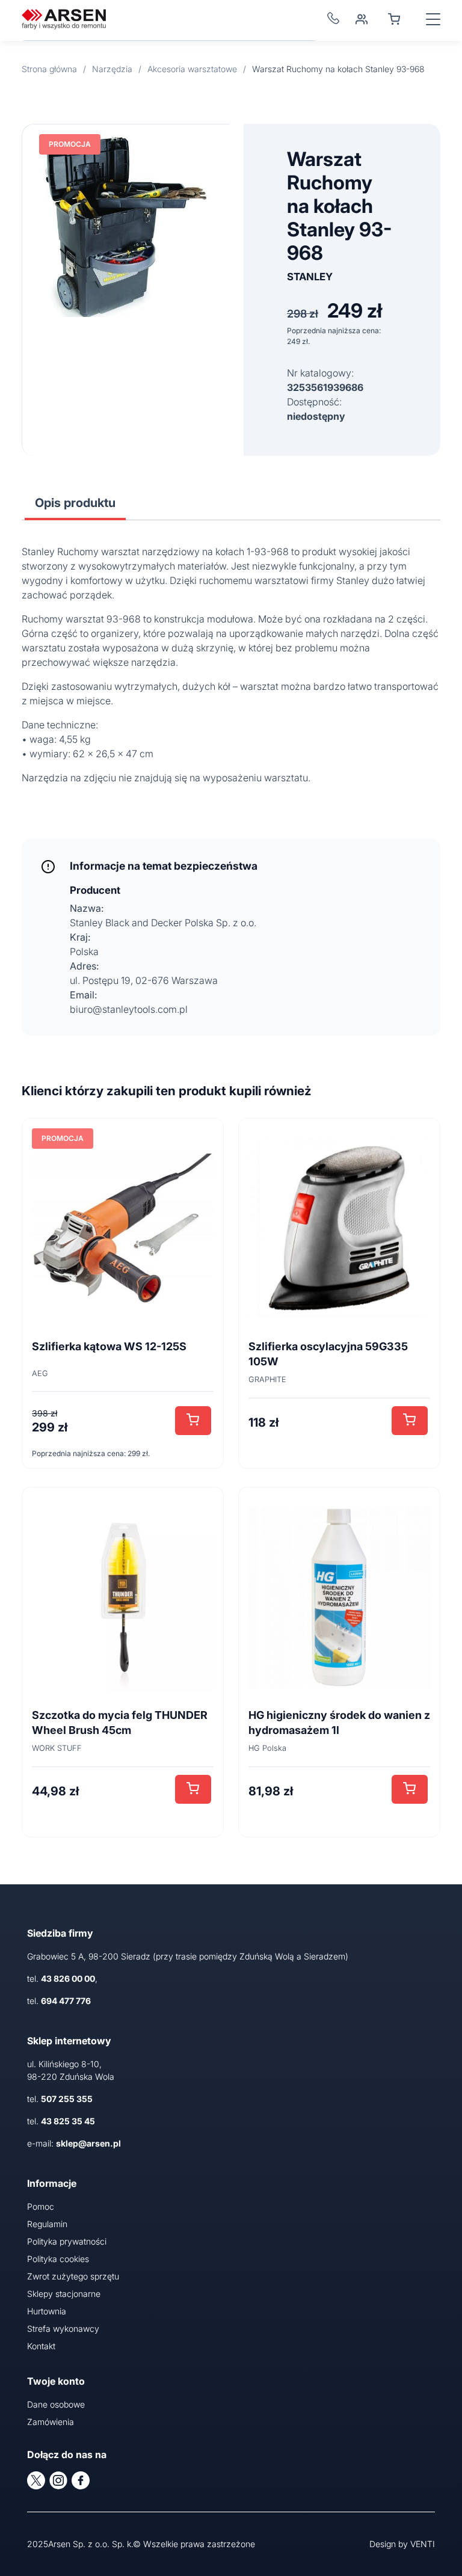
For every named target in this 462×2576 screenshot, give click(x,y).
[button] (193, 1421)
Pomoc (41, 2206)
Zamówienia (51, 2422)
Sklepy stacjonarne (64, 2294)
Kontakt (41, 2346)
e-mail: (74, 2143)
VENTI (423, 2544)
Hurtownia (47, 2311)
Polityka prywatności (67, 2241)
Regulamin (47, 2224)
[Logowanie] (362, 19)
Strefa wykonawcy (63, 2329)
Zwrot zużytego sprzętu (73, 2276)
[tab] (75, 503)
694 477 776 (66, 2001)
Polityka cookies (58, 2259)
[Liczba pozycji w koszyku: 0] (394, 19)
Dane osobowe (56, 2404)
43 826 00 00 (68, 1978)
